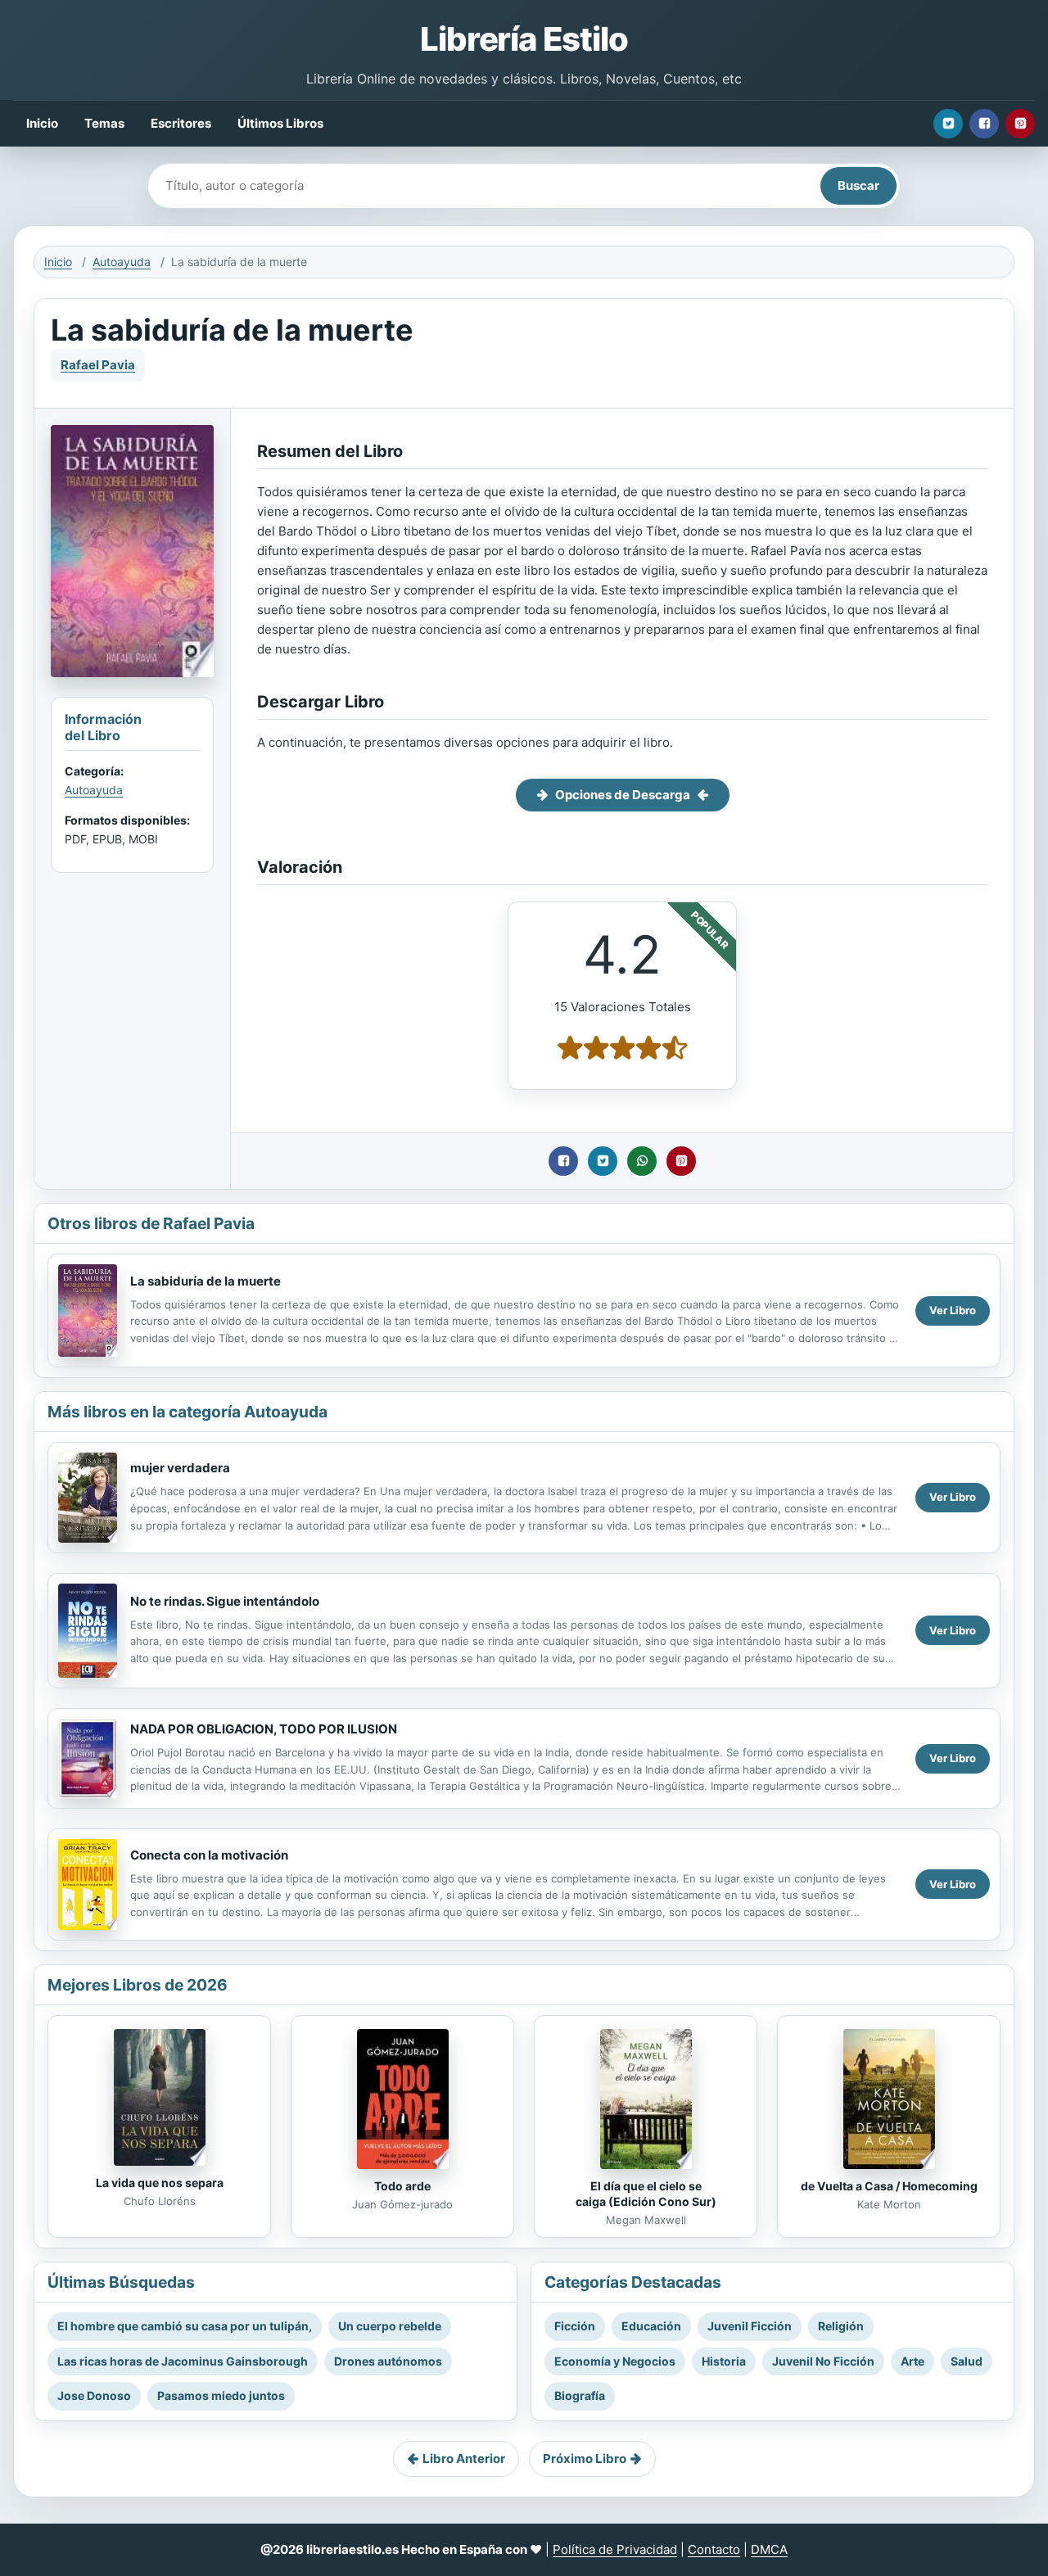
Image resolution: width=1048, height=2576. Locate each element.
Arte (912, 2361)
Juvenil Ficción (750, 2326)
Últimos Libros (280, 123)
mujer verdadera (180, 1468)
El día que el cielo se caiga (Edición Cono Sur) (646, 2194)
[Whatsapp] (642, 1161)
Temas (104, 123)
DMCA (769, 2549)
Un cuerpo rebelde (390, 2326)
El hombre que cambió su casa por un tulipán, (185, 2326)
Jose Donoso (94, 2395)
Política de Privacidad (615, 2549)
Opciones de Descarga (623, 795)
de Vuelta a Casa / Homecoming (889, 2186)
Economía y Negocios (615, 2361)
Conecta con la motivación (209, 1855)
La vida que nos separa (160, 2183)
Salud (967, 2361)
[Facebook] (984, 124)
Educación (651, 2326)
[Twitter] (948, 124)
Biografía (580, 2395)
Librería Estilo (524, 39)
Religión (841, 2326)
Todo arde (402, 2186)
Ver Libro (953, 1310)
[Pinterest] (1020, 124)
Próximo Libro (585, 2458)
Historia (724, 2361)
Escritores (181, 123)
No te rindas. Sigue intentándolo (225, 1601)
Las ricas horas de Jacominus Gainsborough (183, 2361)
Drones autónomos (388, 2361)
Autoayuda (122, 262)
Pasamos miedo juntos (221, 2395)
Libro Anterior (464, 2458)
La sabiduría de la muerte (206, 1281)
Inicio (42, 123)
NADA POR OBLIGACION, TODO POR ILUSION (264, 1729)
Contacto (714, 2549)
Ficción (575, 2326)
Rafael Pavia (98, 365)
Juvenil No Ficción (823, 2361)
